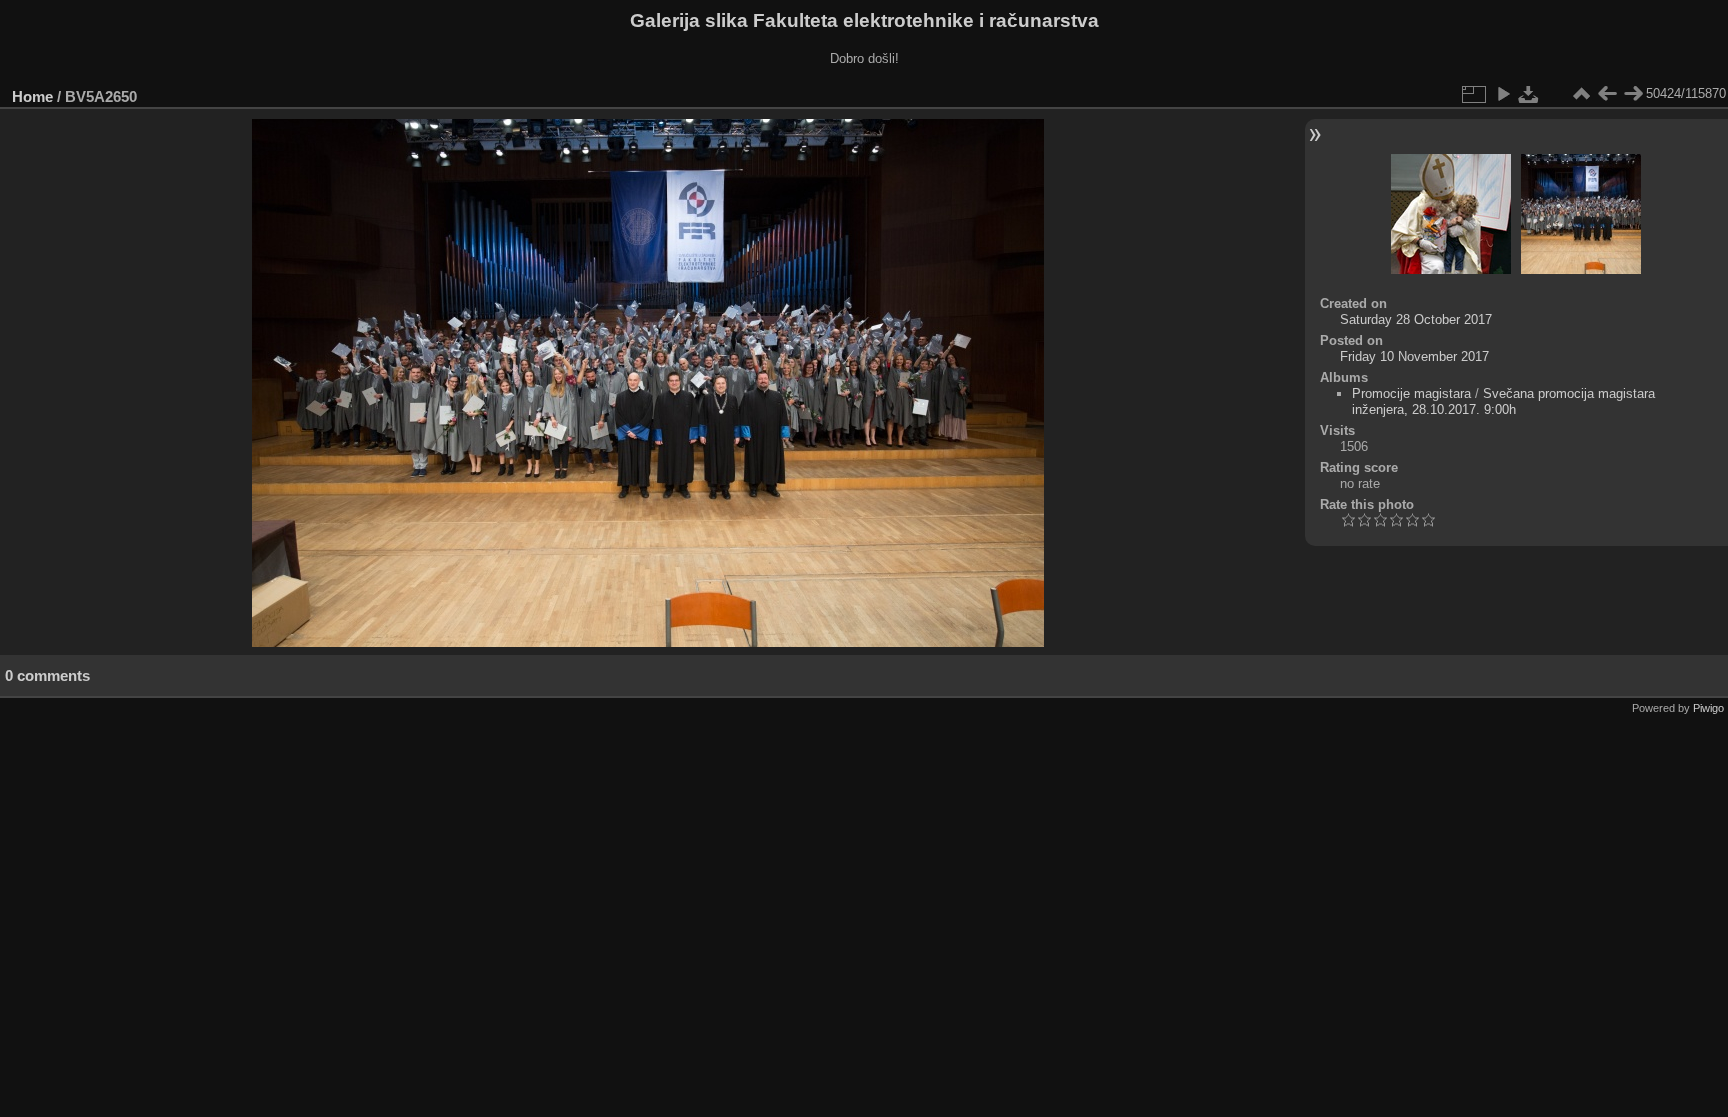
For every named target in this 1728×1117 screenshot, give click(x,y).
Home (32, 96)
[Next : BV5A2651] (1633, 94)
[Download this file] (1529, 94)
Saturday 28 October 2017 (1416, 319)
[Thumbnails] (1581, 94)
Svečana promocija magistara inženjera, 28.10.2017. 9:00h (1503, 401)
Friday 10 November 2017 (1414, 356)
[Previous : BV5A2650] (1607, 94)
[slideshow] (1503, 94)
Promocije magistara (1411, 393)
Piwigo (1708, 708)
